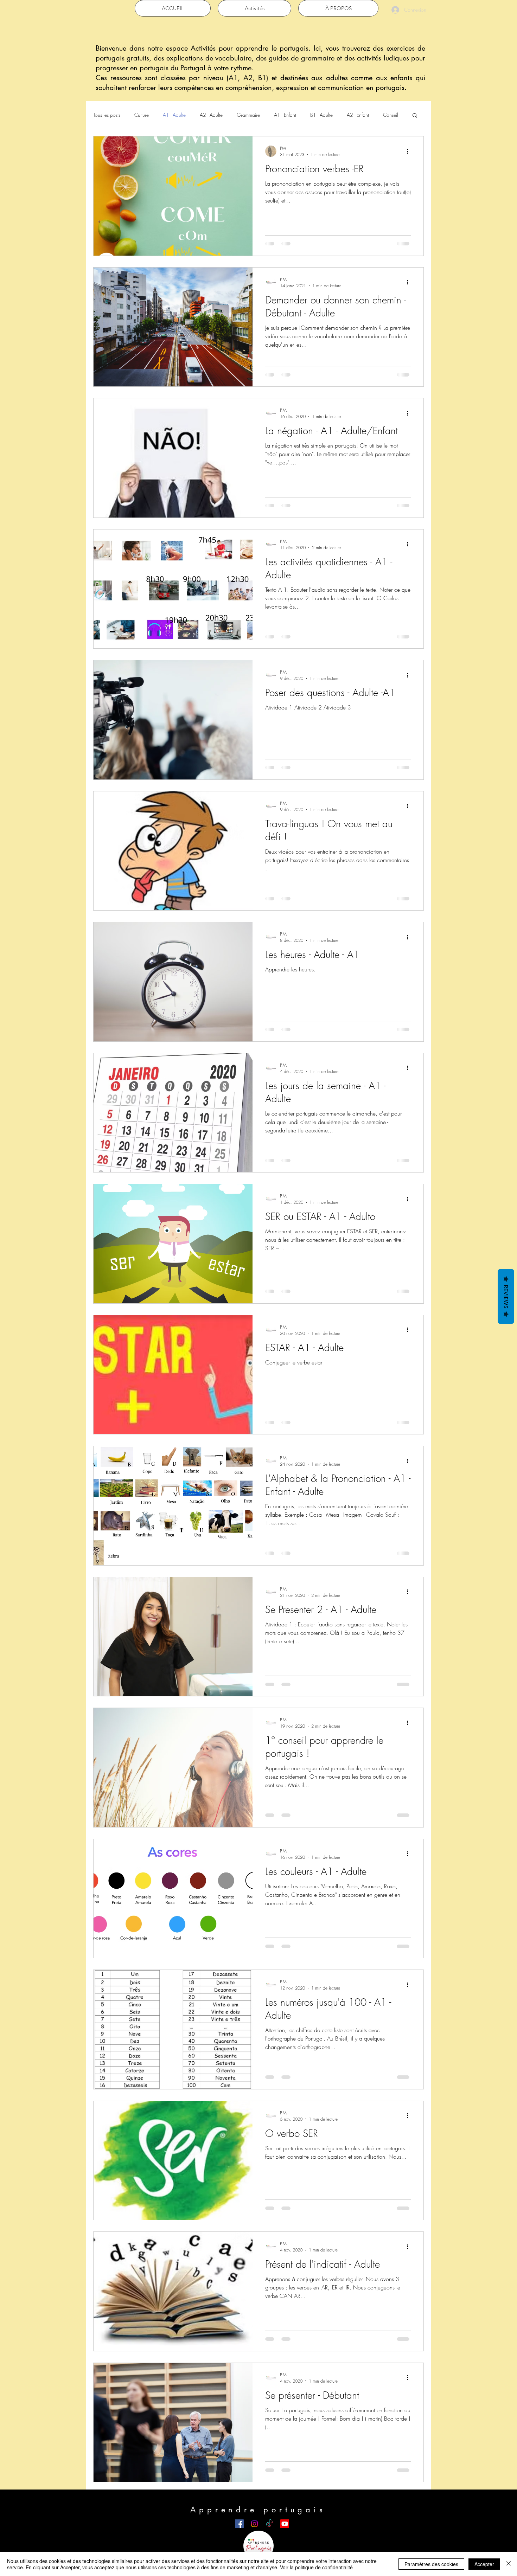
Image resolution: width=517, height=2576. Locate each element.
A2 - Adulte (211, 115)
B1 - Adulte (321, 115)
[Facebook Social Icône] (239, 2524)
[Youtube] (285, 2524)
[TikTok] (270, 2524)
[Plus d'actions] (410, 151)
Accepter (484, 2564)
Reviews (506, 1296)
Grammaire (248, 115)
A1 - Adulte (174, 115)
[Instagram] (254, 2524)
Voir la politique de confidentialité (316, 2567)
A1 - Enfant (285, 115)
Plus (387, 115)
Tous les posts (107, 115)
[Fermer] (509, 2564)
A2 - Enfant (358, 115)
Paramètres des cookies (431, 2564)
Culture (142, 115)
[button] (415, 116)
